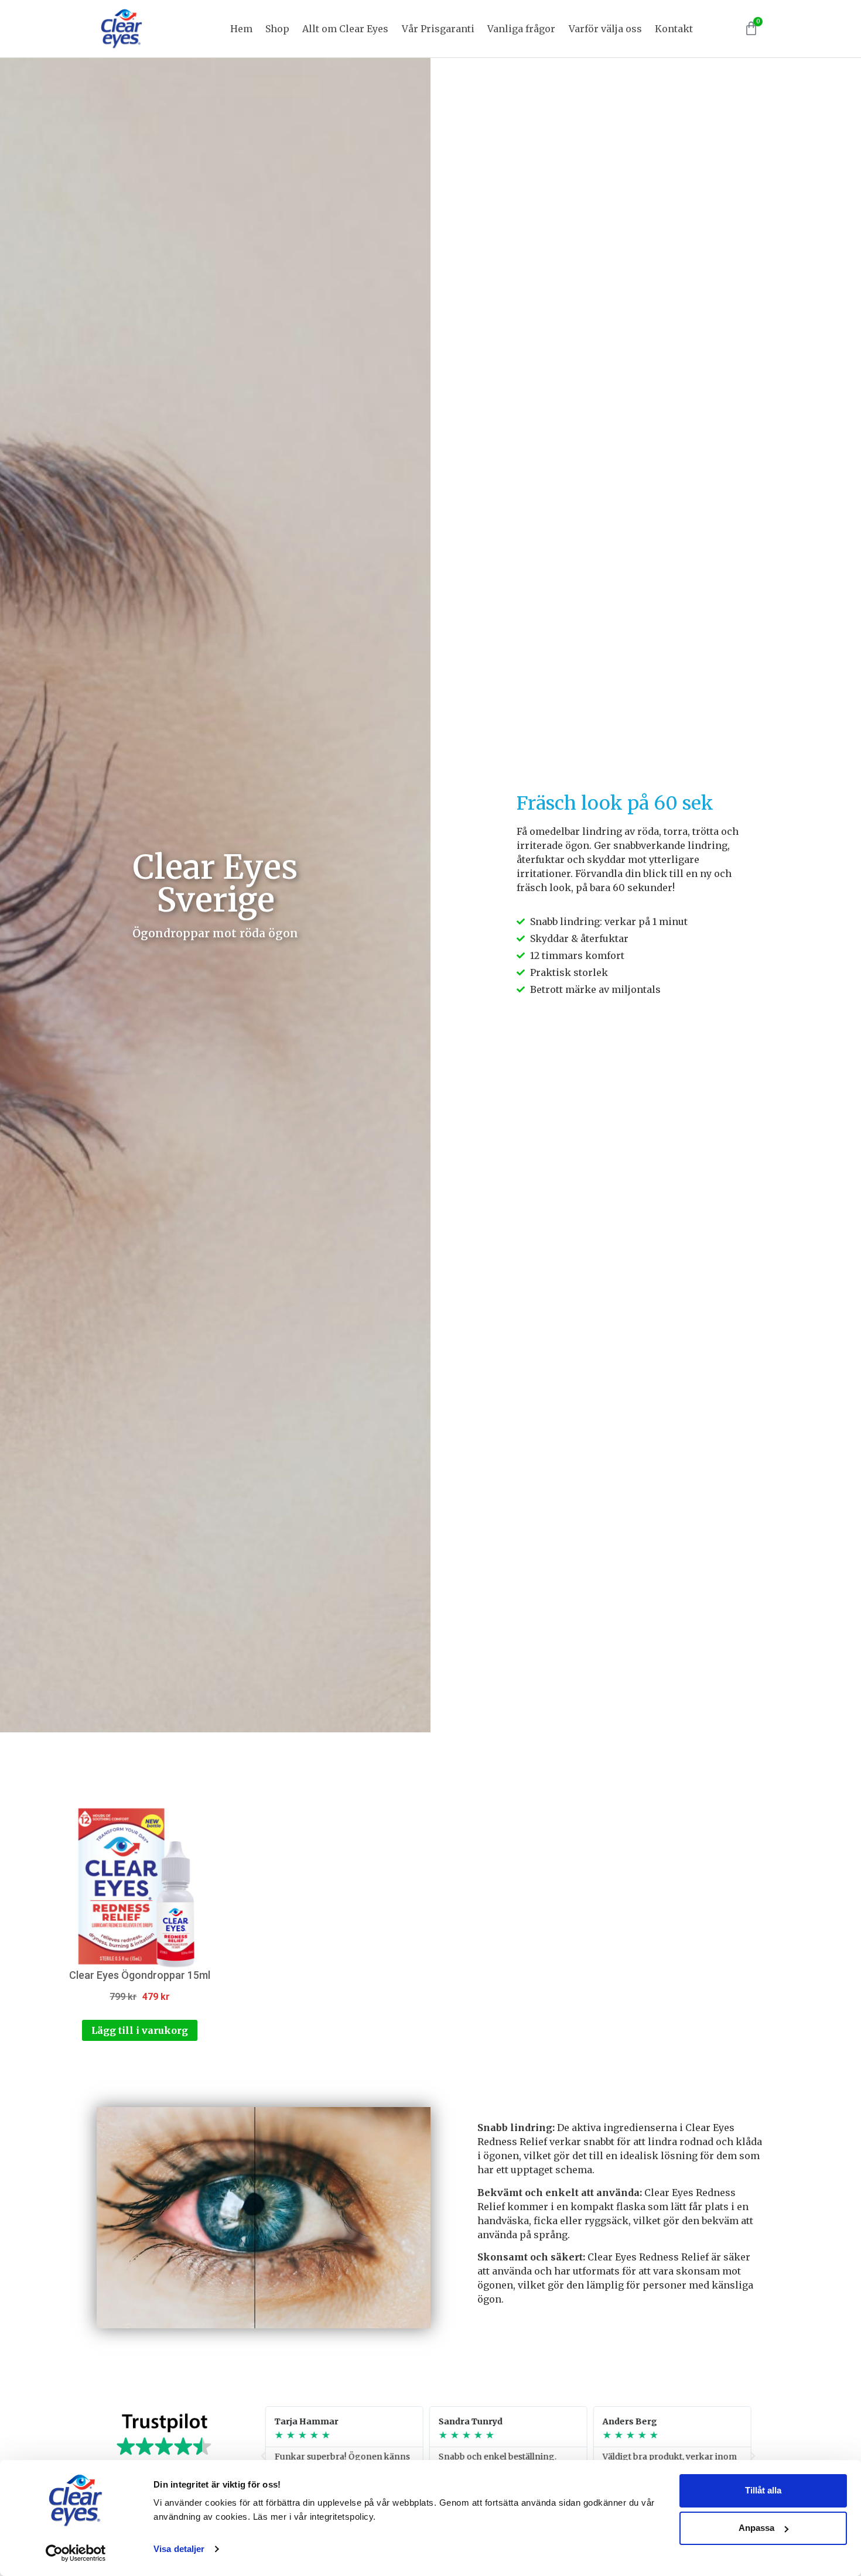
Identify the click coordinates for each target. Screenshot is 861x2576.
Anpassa (756, 2528)
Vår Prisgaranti (438, 29)
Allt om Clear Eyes (345, 29)
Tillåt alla (763, 2490)
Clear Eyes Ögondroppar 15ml (140, 1975)
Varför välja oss (605, 29)
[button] (264, 2456)
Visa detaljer (179, 2549)
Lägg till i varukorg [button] (140, 2030)
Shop (277, 29)
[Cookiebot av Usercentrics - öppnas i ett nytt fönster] (76, 2553)
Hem (241, 29)
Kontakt (674, 29)
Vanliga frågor (521, 29)
